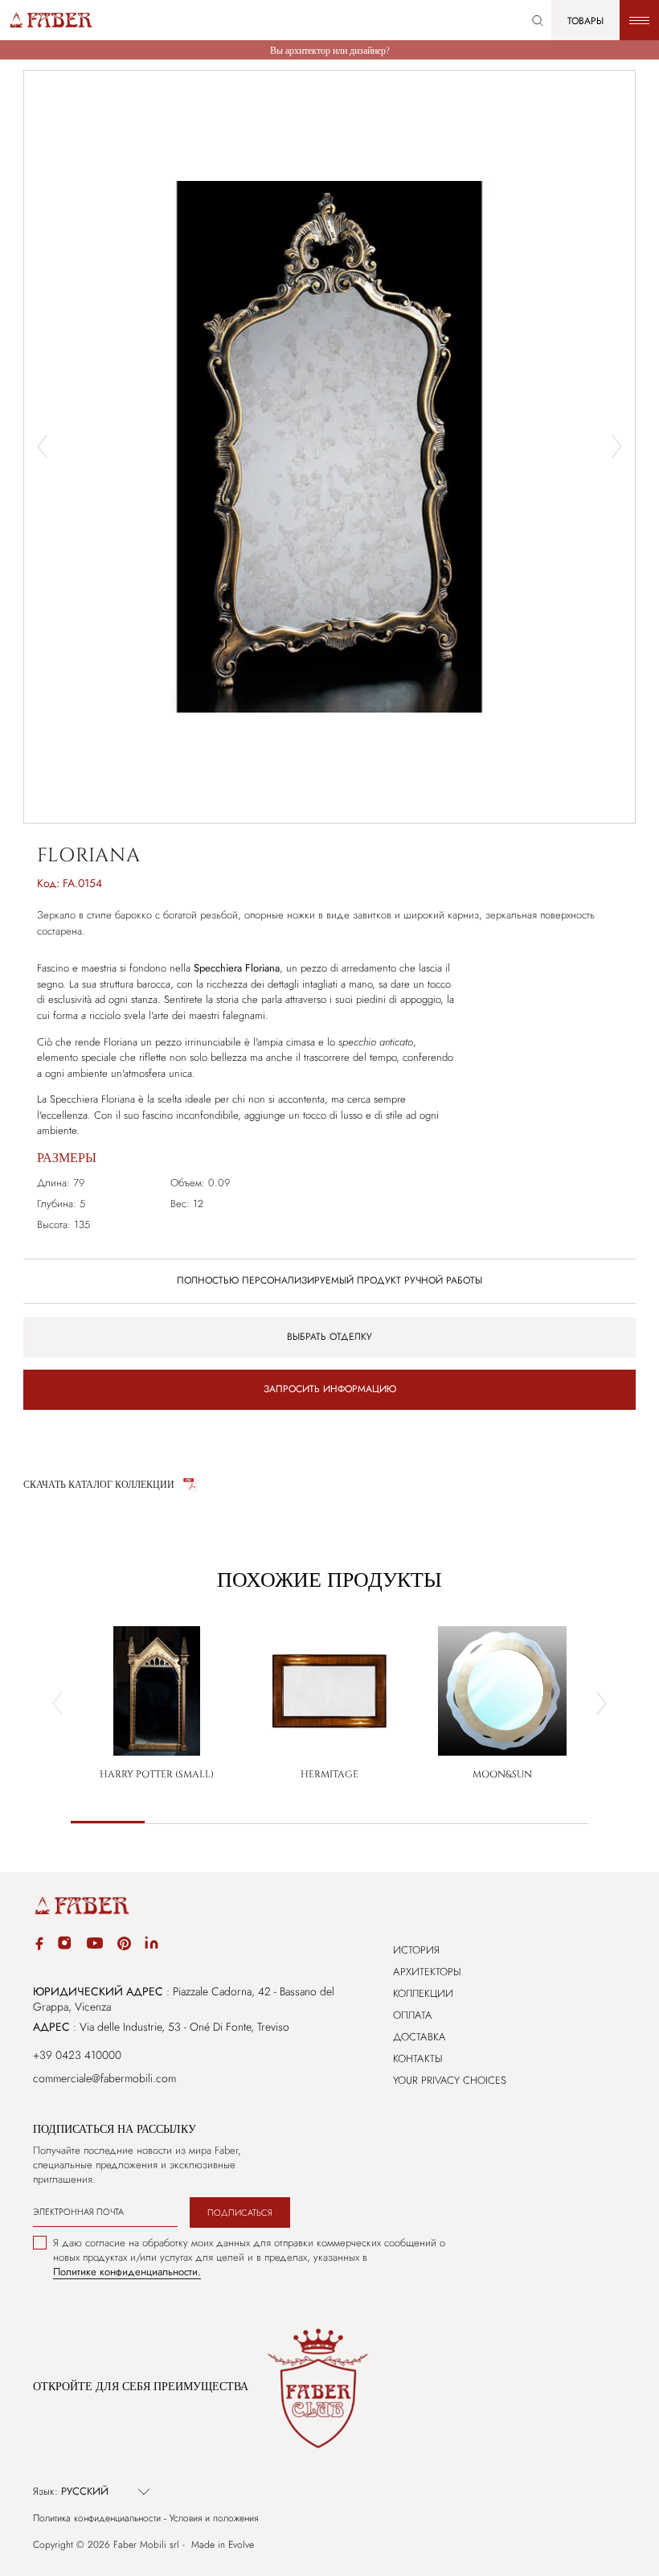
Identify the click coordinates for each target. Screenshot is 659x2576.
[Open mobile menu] (639, 20)
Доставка (420, 2037)
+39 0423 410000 (77, 2055)
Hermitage (329, 1774)
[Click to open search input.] (538, 21)
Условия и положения (214, 2518)
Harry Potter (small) (157, 1774)
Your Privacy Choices (450, 2080)
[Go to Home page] (50, 20)
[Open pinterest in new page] (124, 1946)
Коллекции (423, 1993)
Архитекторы (427, 1972)
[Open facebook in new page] (39, 1946)
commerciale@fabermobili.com (104, 2078)
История (416, 1950)
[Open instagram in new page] (64, 1945)
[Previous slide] (57, 1703)
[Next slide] (617, 446)
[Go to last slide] (42, 446)
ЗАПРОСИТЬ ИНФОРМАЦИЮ (330, 1389)
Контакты (418, 2058)
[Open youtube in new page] (95, 1945)
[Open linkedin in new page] (151, 1945)
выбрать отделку (329, 1337)
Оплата (413, 2015)
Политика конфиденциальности (97, 2518)
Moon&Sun (502, 1774)
